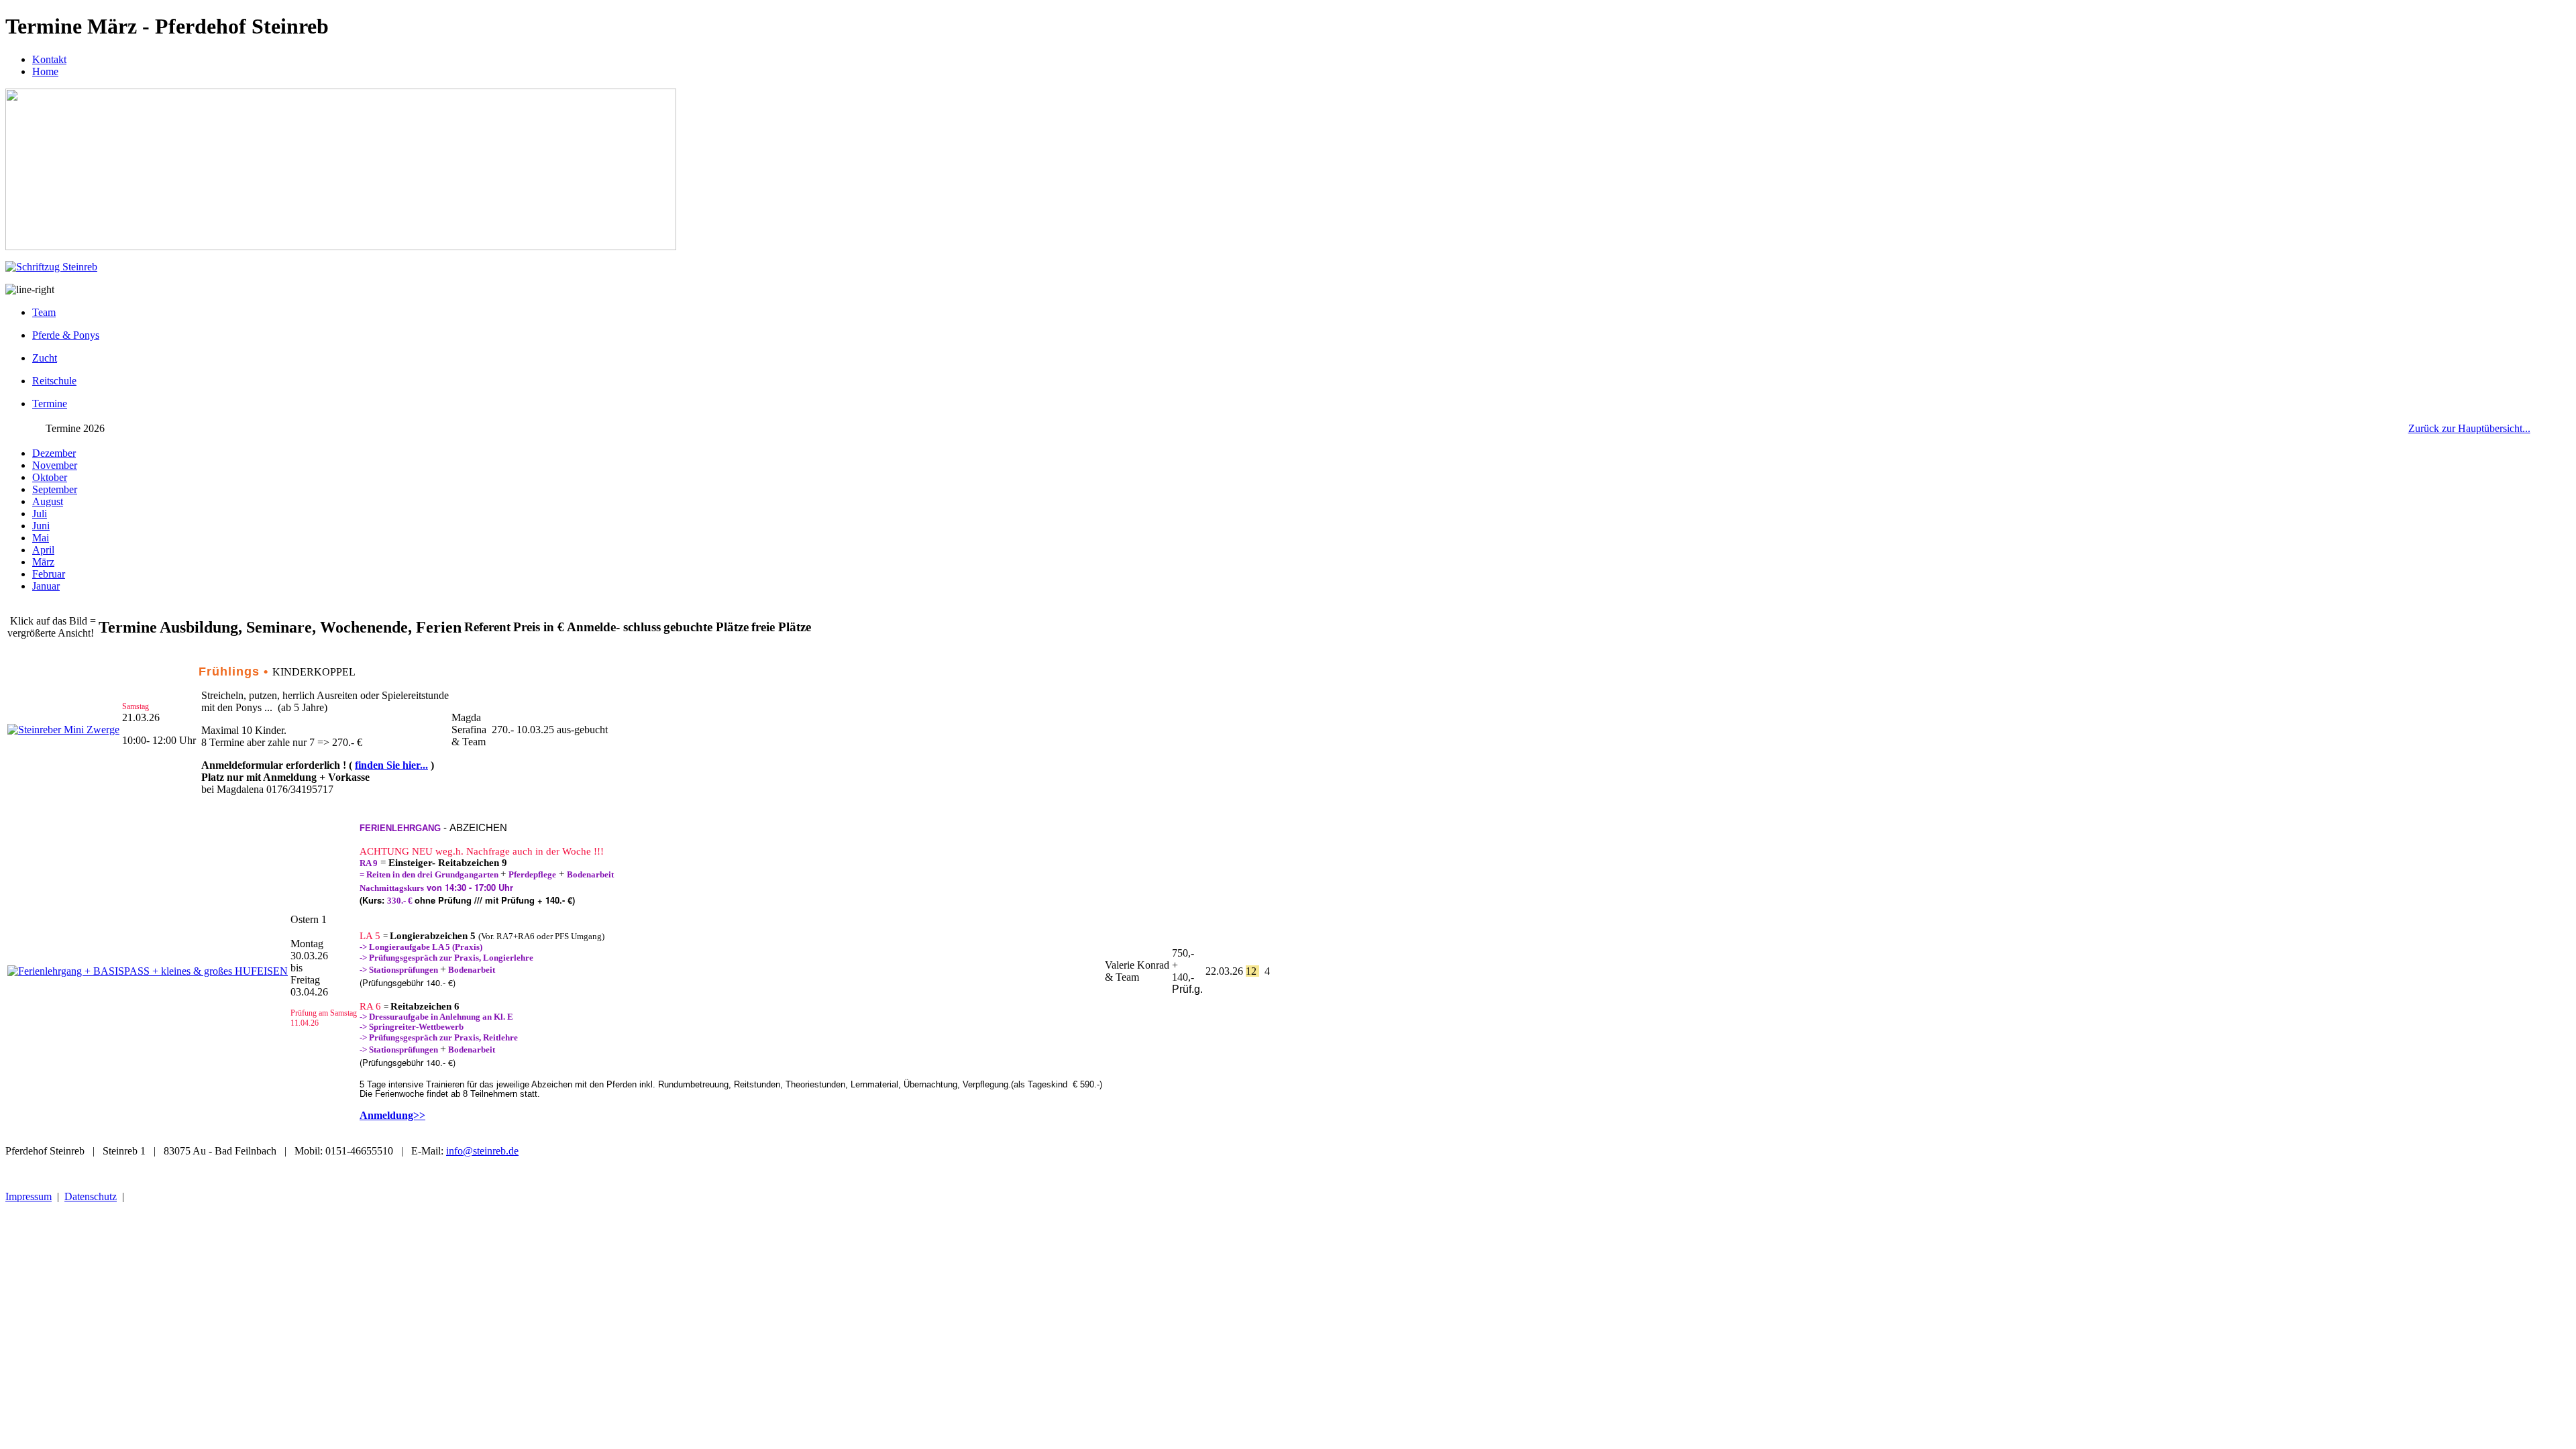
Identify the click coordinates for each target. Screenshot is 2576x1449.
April (43, 550)
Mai (41, 538)
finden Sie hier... (391, 765)
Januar (46, 586)
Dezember (54, 453)
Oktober (50, 477)
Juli (40, 514)
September (55, 489)
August (48, 501)
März (43, 562)
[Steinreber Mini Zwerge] (63, 730)
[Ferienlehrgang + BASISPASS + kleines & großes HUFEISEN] (148, 971)
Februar (49, 574)
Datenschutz (91, 1196)
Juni (41, 526)
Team (44, 312)
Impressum (29, 1196)
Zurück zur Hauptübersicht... (2469, 428)
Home (45, 71)
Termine (50, 404)
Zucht (45, 358)
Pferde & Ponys (66, 335)
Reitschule (54, 381)
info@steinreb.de (482, 1151)
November (55, 465)
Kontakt (49, 59)
